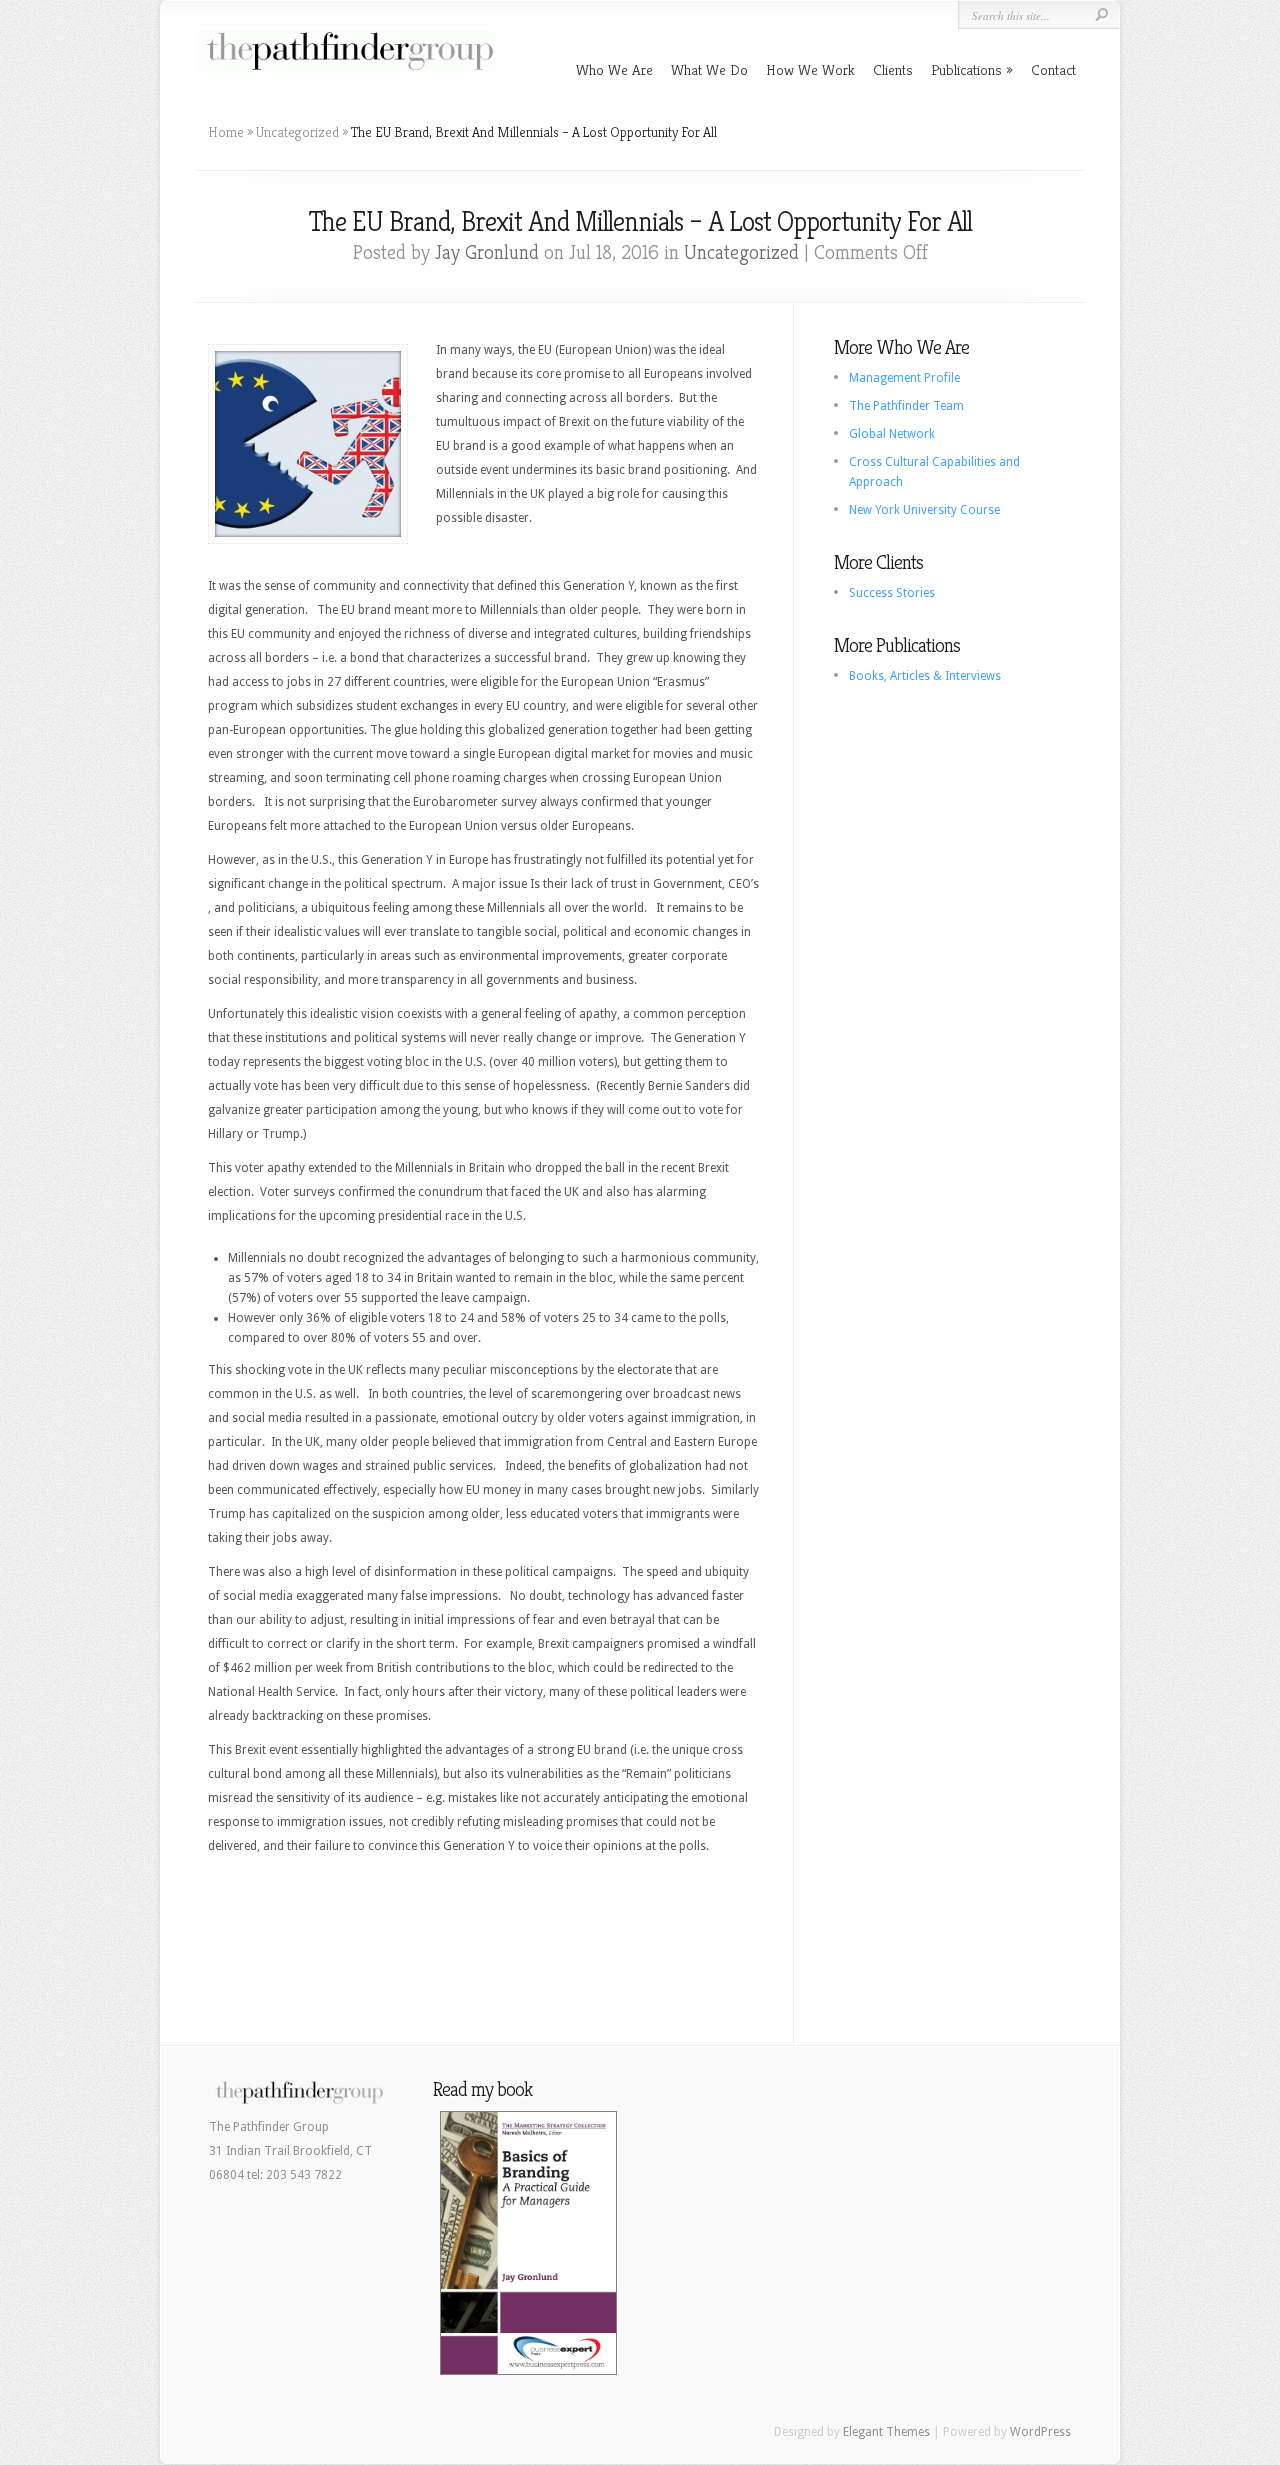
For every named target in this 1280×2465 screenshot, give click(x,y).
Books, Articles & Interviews (925, 676)
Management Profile (904, 378)
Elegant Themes (886, 2432)
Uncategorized (297, 132)
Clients (893, 69)
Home (226, 132)
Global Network (892, 434)
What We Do (709, 69)
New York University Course (924, 510)
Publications (966, 69)
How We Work (810, 69)
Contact (1053, 69)
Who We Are (614, 69)
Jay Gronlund (487, 252)
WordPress (1040, 2432)
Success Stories (892, 593)
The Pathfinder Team (906, 406)
